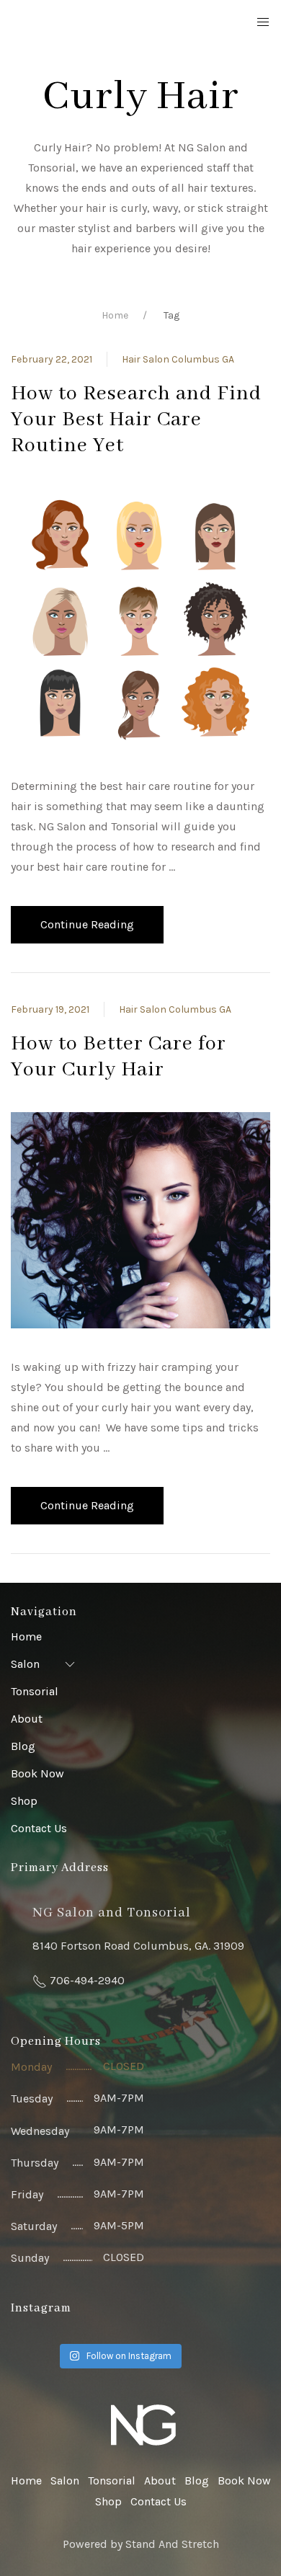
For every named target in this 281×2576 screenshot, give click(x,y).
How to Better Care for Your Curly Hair (119, 1057)
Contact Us (39, 1828)
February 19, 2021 (50, 1009)
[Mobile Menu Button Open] (263, 22)
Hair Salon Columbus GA (178, 359)
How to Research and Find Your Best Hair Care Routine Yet (136, 420)
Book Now (37, 1773)
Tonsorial (35, 1691)
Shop (24, 1801)
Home (115, 315)
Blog (23, 1746)
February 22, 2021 (52, 359)
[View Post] (140, 617)
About (27, 1719)
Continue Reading (87, 924)
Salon (25, 1664)
